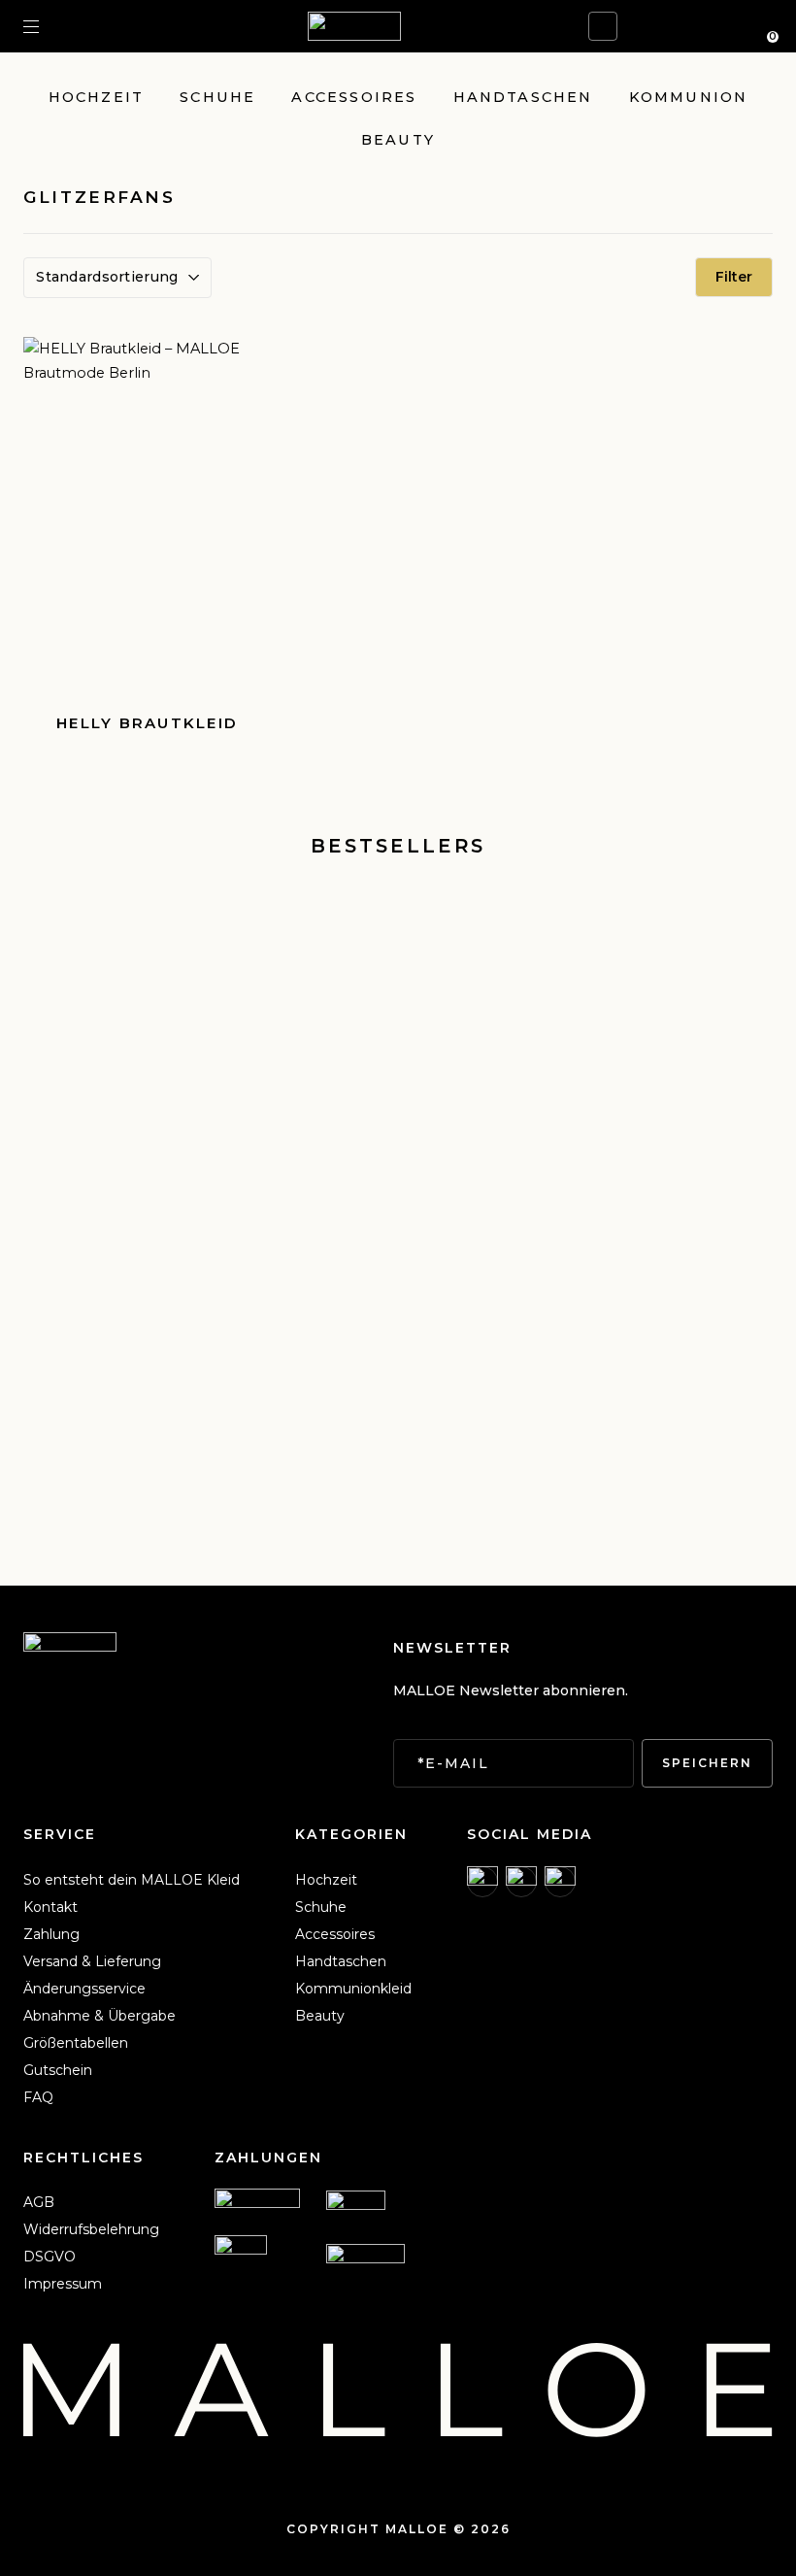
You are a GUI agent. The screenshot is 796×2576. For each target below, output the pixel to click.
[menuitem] (132, 1880)
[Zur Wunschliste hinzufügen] (244, 364)
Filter (734, 277)
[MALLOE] (354, 26)
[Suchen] (65, 26)
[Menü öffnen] (31, 26)
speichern (707, 1763)
